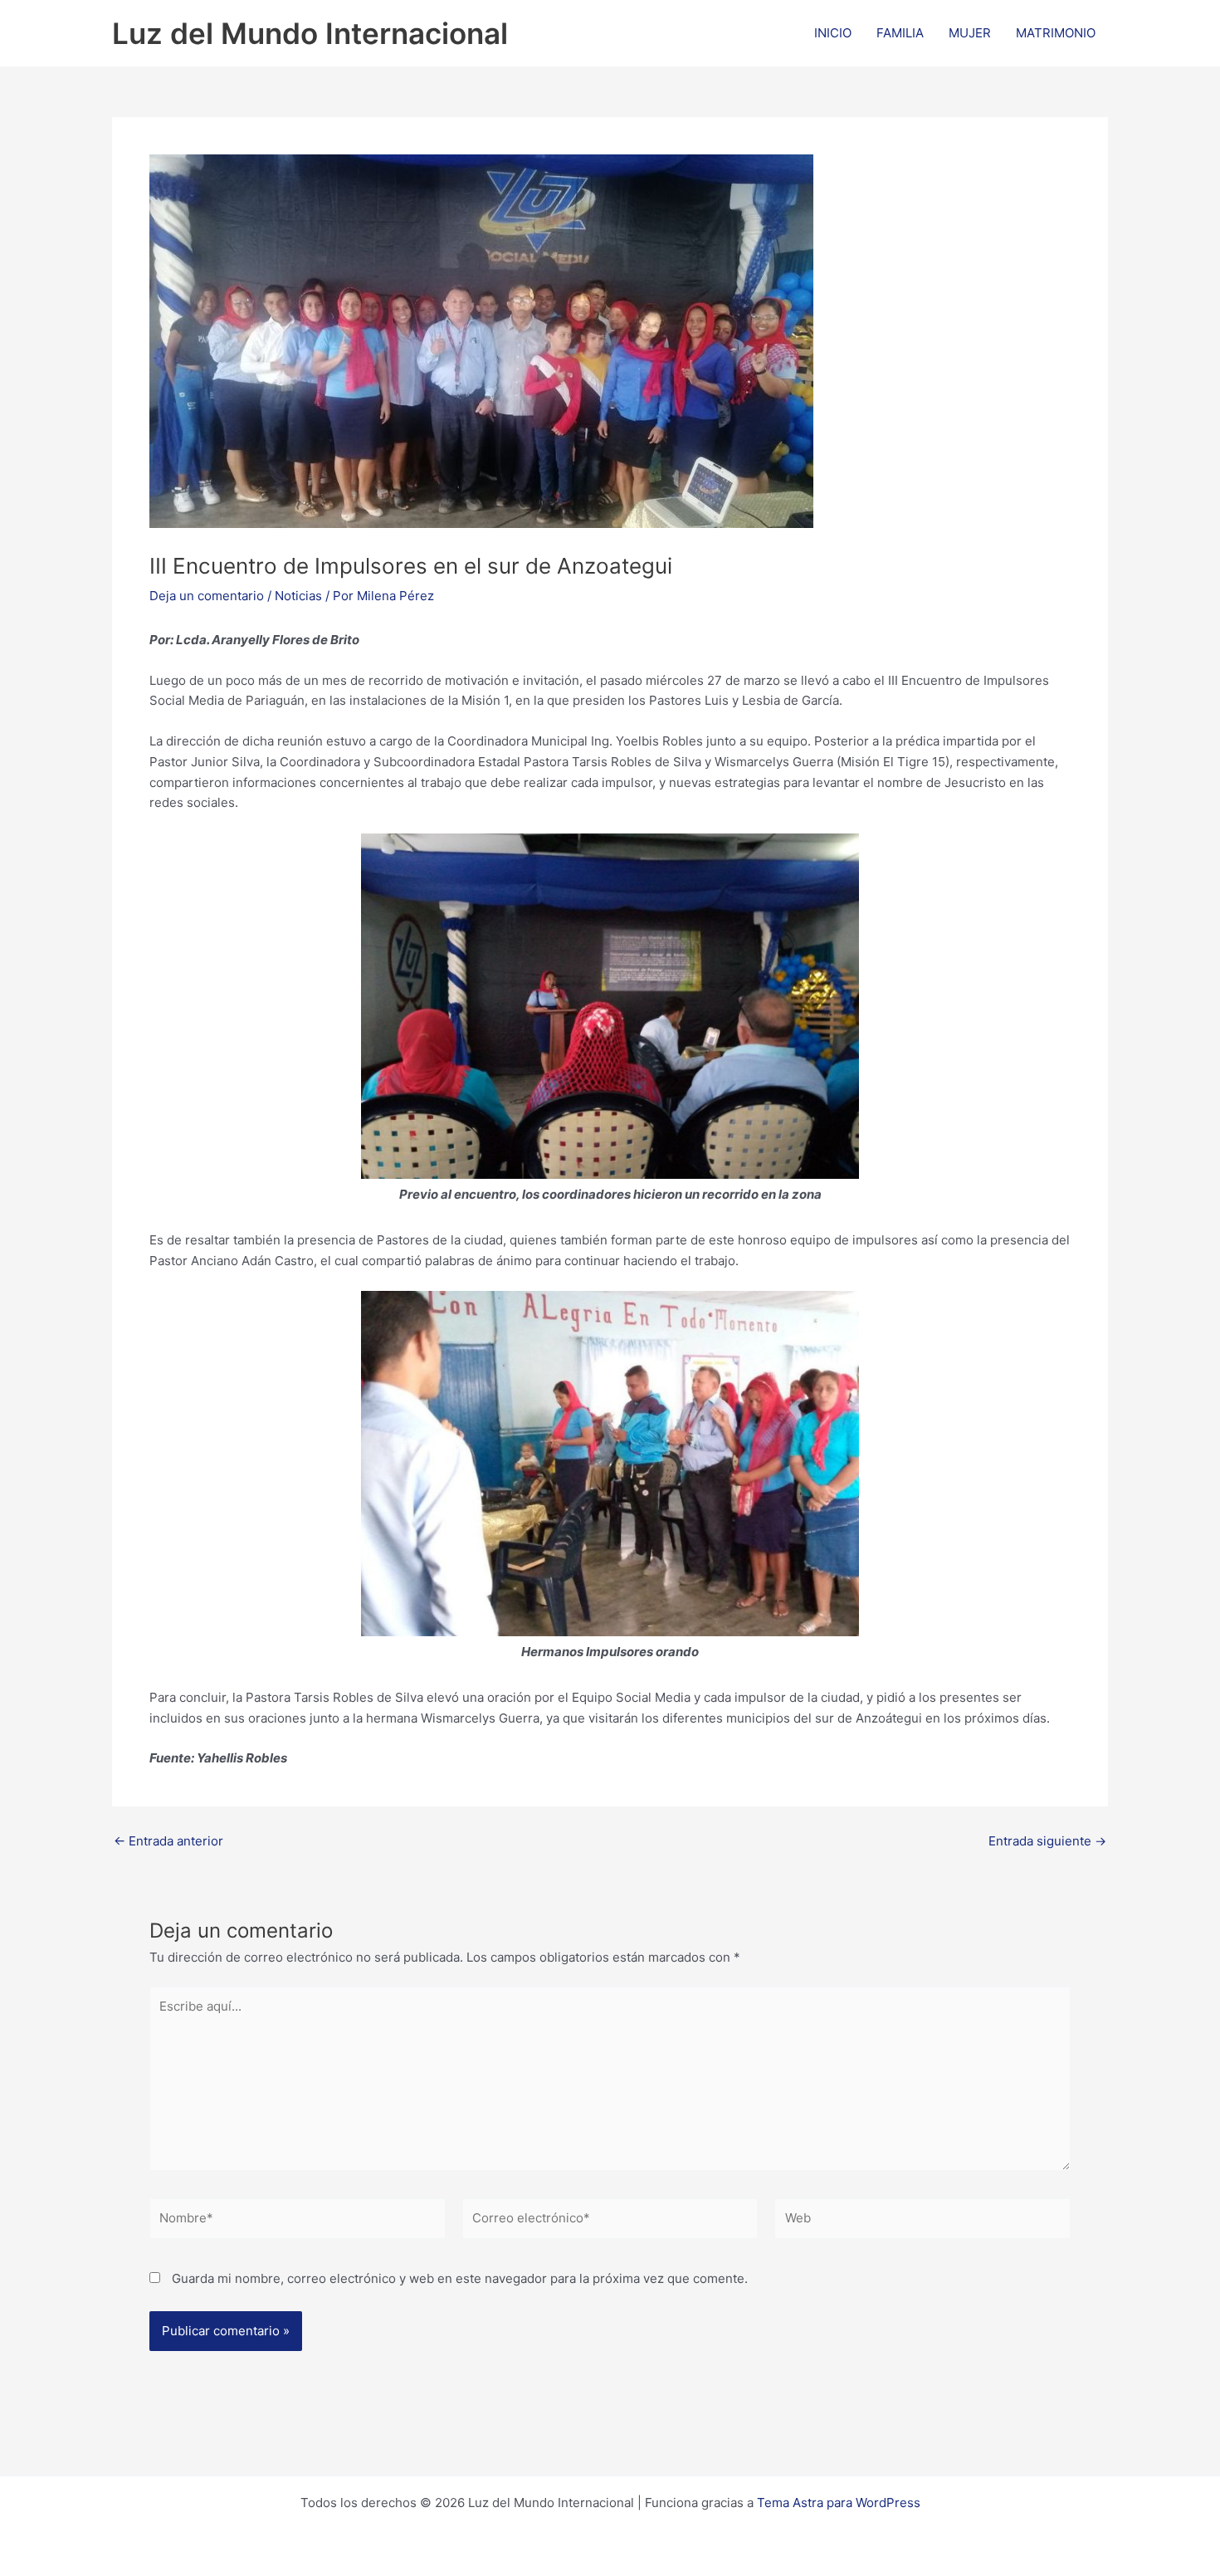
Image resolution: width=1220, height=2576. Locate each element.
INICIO (833, 33)
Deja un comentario (207, 596)
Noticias (298, 596)
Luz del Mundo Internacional (310, 33)
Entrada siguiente (1047, 1841)
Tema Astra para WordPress (839, 2503)
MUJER (970, 33)
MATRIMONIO (1056, 33)
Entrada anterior (168, 1841)
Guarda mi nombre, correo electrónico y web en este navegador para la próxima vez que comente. (460, 2278)
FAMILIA (900, 33)
